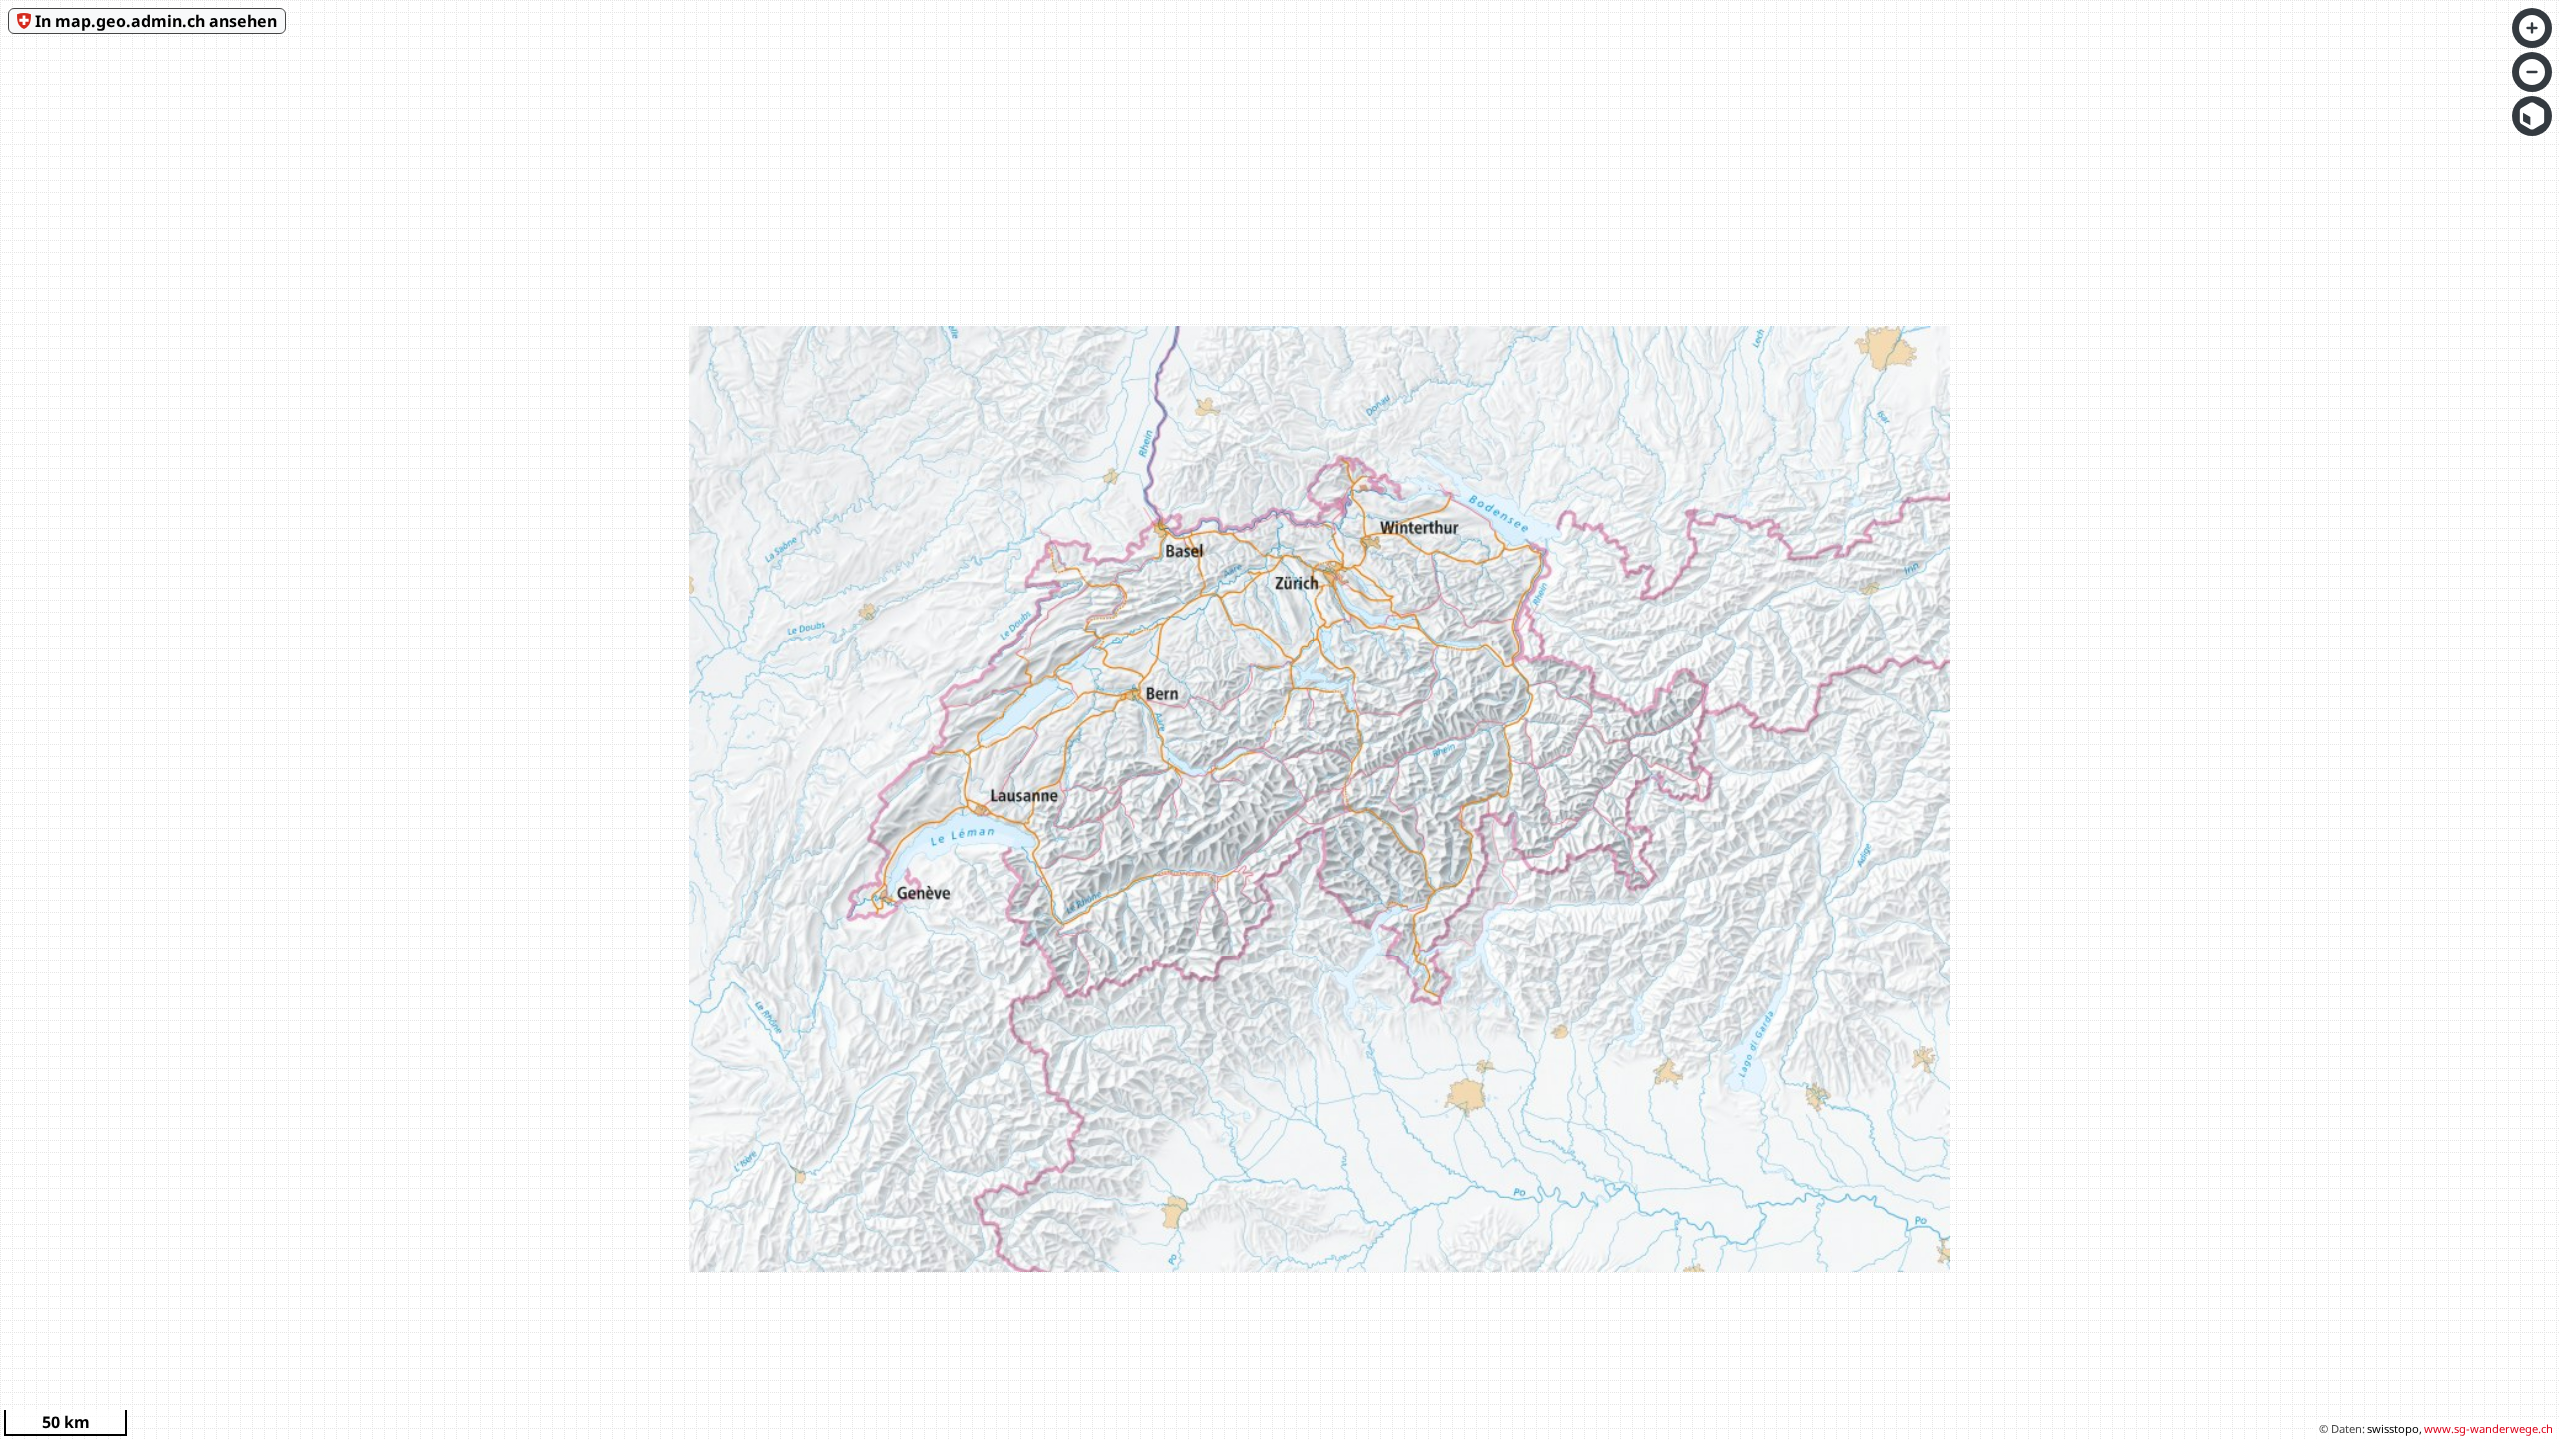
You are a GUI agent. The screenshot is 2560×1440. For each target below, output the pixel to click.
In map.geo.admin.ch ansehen (156, 21)
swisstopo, (2394, 1428)
